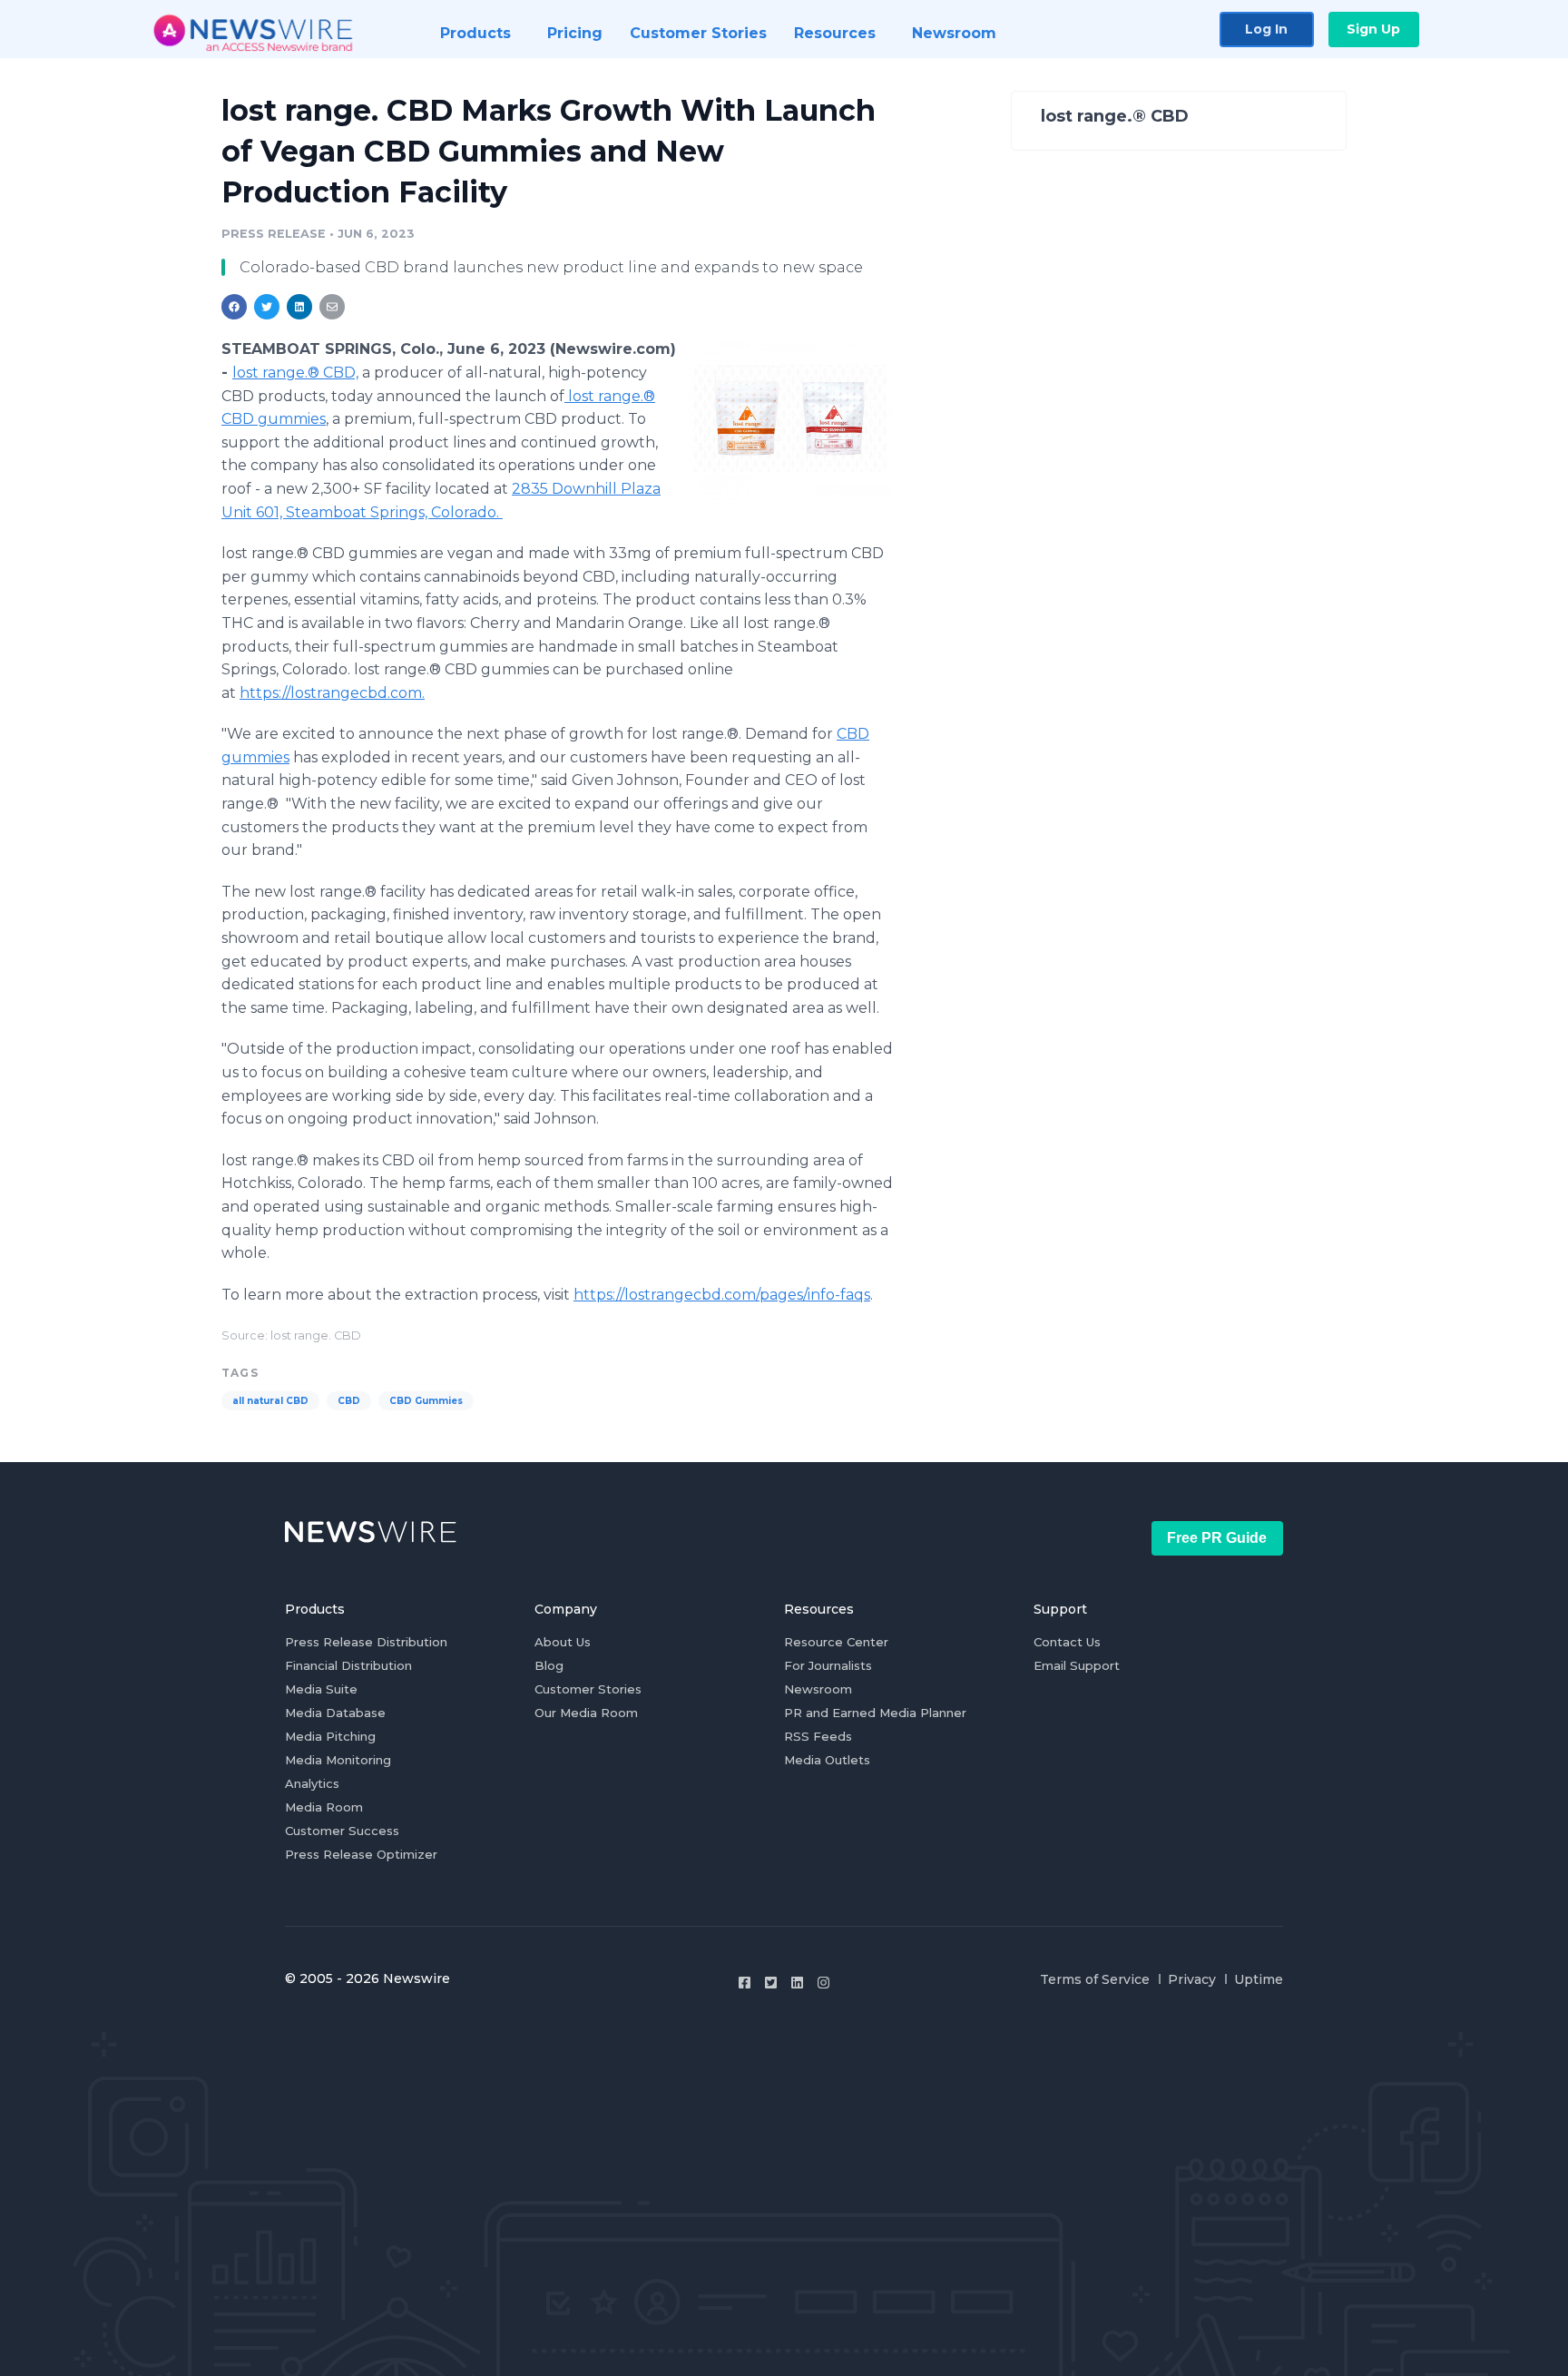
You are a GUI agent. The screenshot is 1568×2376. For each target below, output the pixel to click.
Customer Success (342, 1831)
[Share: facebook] (234, 307)
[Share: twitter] (267, 307)
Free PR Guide (1217, 1538)
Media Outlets (827, 1760)
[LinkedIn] (797, 1983)
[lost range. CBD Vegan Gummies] (791, 421)
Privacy (1192, 1979)
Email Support (1077, 1665)
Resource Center (836, 1642)
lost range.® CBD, (295, 373)
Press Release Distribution (366, 1642)
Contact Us (1067, 1642)
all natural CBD (270, 1401)
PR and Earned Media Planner (875, 1713)
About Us (563, 1642)
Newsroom (818, 1689)
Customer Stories (588, 1689)
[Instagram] (823, 1983)
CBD (349, 1401)
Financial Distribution (348, 1665)
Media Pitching (330, 1736)
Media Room (324, 1807)
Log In (1266, 29)
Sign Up (1373, 29)
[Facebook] (745, 1983)
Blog (549, 1665)
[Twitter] (771, 1983)
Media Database (335, 1713)
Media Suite (321, 1689)
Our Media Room (586, 1713)
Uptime (1259, 1979)
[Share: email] (332, 307)
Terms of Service (1095, 1979)
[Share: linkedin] (300, 307)
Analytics (312, 1783)
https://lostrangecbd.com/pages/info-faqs (722, 1295)
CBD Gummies (426, 1401)
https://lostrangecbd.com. (332, 693)
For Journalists (828, 1665)
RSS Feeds (818, 1736)
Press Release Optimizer (361, 1854)
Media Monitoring (338, 1760)
